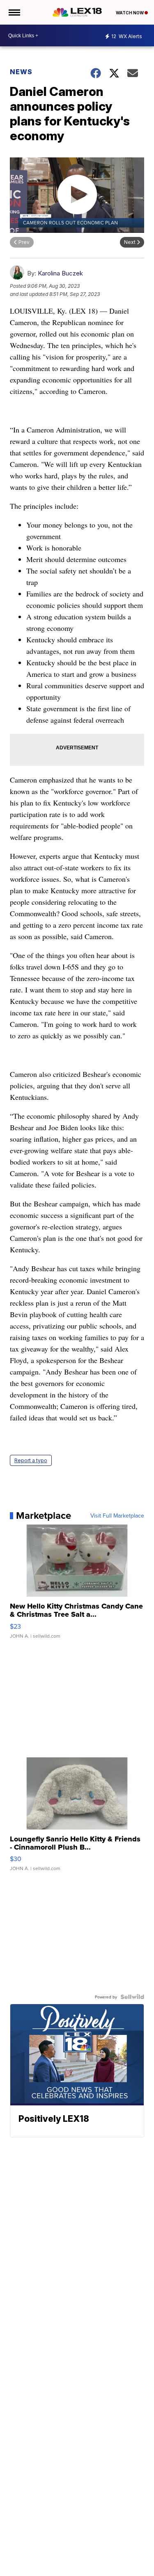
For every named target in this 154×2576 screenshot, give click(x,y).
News (21, 72)
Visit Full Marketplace (117, 1516)
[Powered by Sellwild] (132, 1997)
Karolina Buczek (60, 273)
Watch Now (130, 13)
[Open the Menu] (14, 12)
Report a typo (31, 1460)
